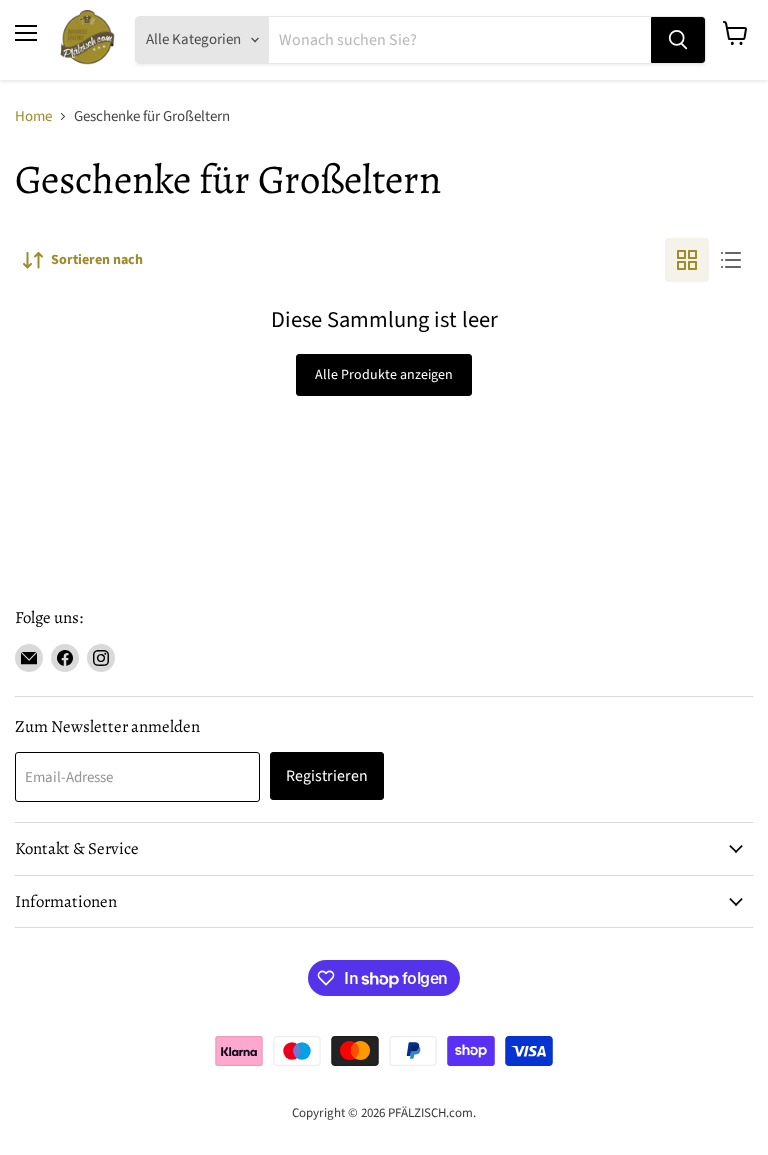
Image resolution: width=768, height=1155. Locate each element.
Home (33, 116)
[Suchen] (678, 40)
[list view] (731, 260)
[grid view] (687, 260)
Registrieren (327, 776)
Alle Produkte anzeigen (384, 375)
